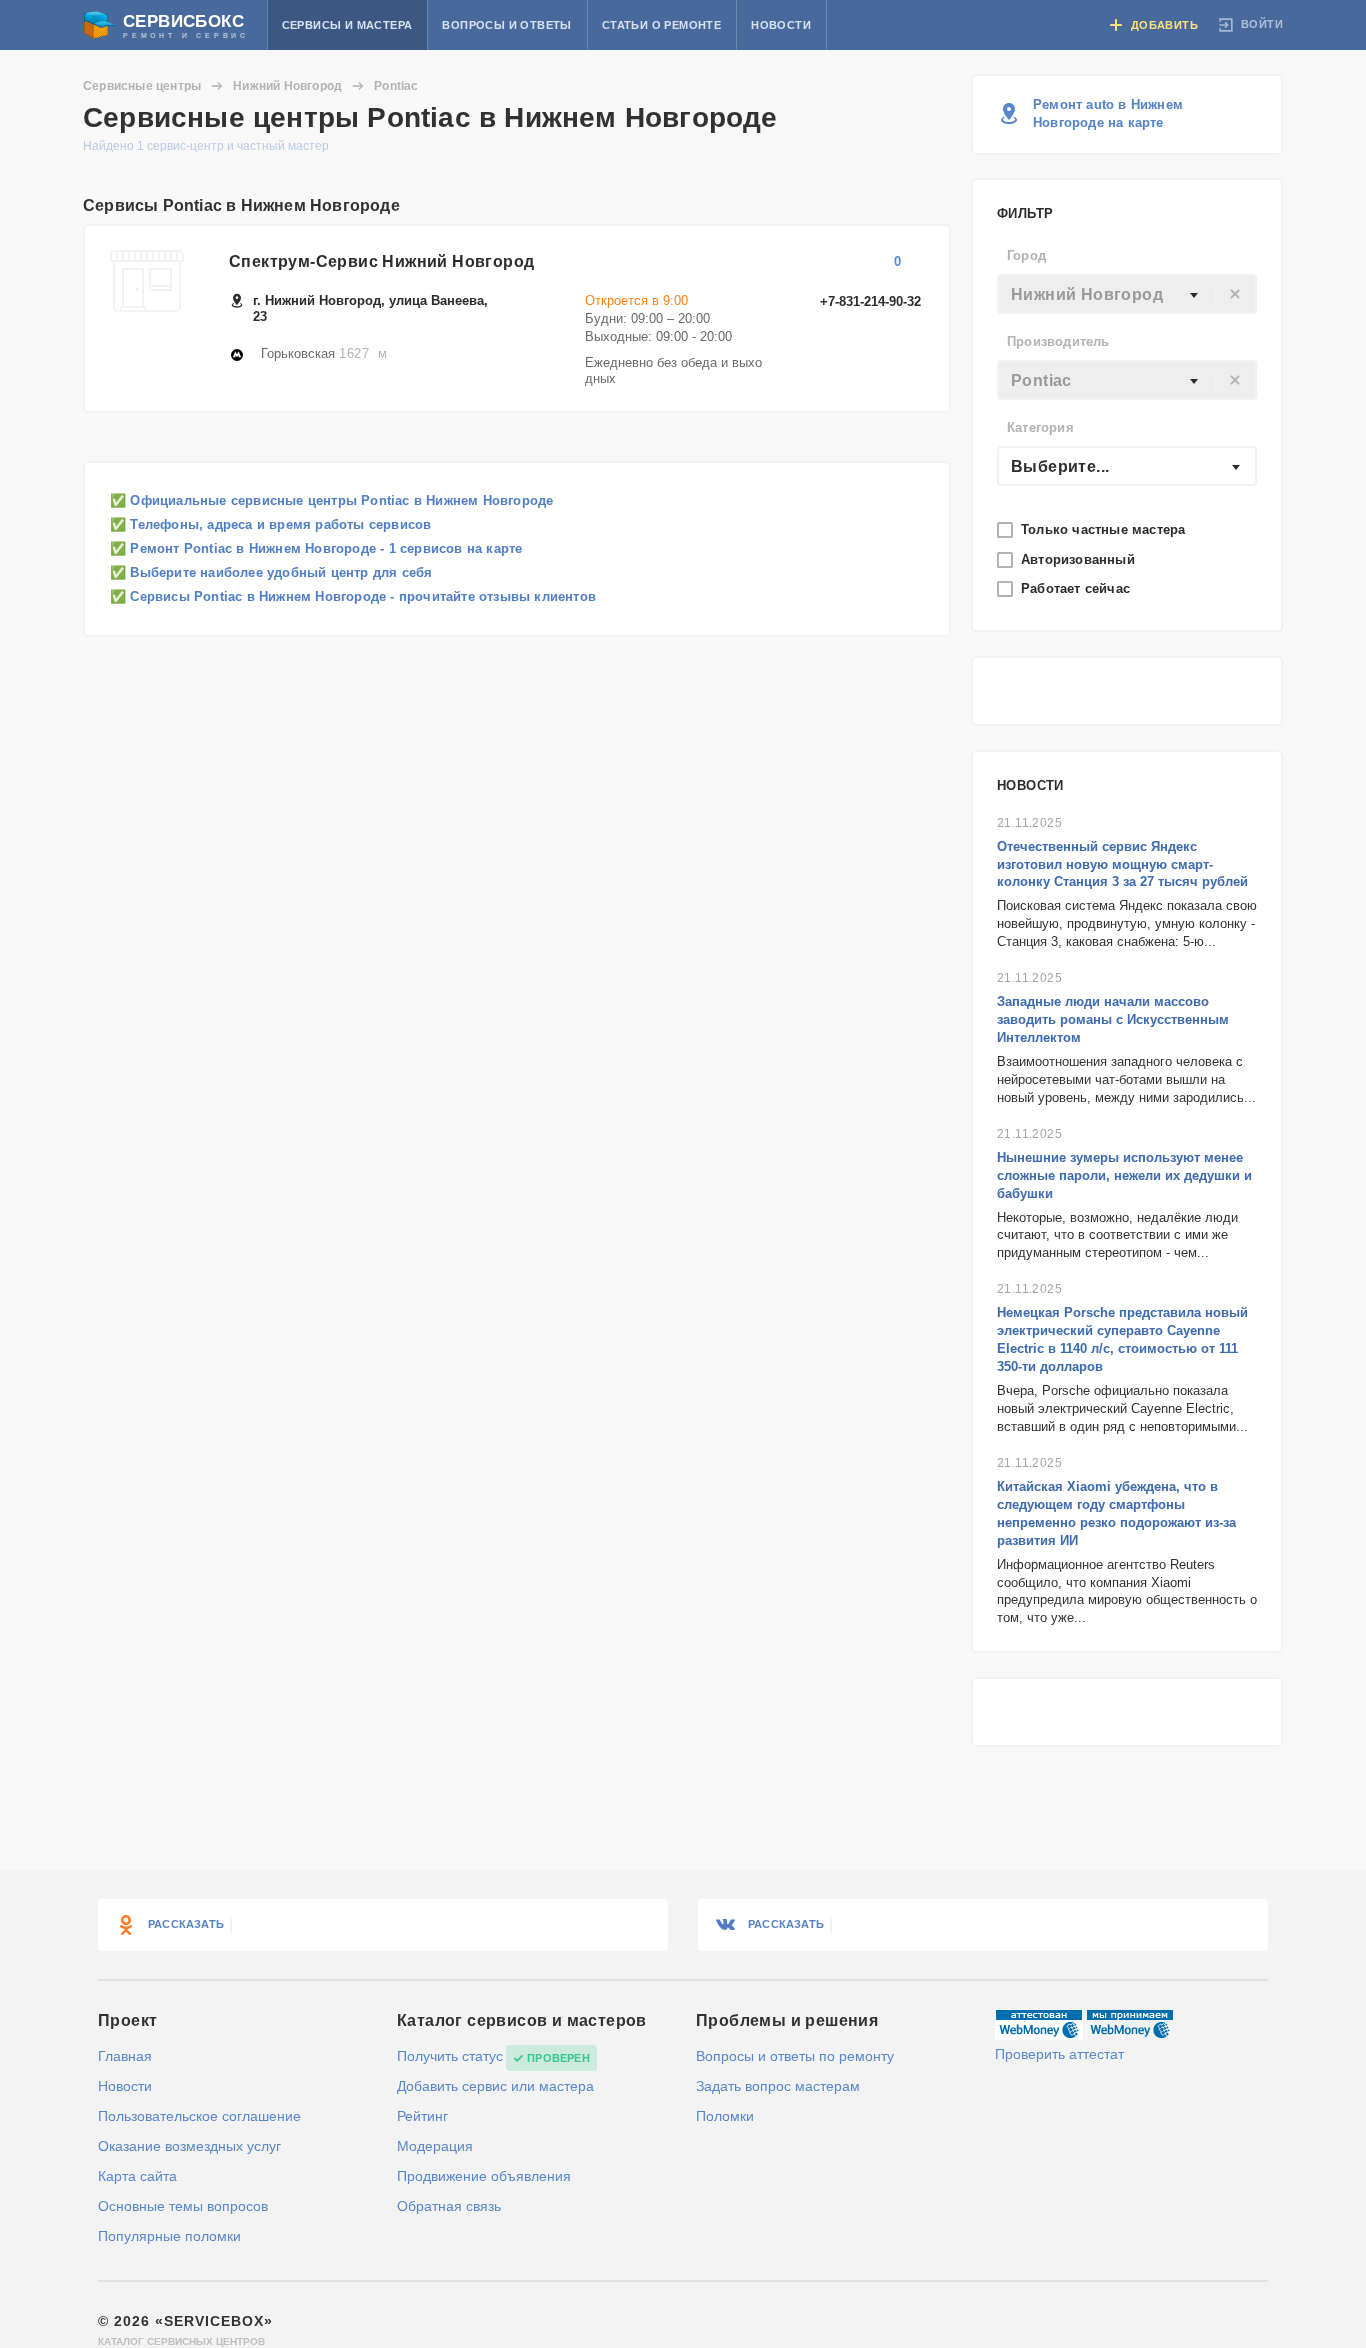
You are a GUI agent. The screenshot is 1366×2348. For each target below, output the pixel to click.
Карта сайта (137, 2176)
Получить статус (450, 2056)
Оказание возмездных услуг (189, 2146)
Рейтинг (422, 2116)
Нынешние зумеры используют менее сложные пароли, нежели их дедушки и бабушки (1124, 1175)
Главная (125, 2056)
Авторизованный (1080, 559)
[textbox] (1127, 295)
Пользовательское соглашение (199, 2116)
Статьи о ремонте (661, 25)
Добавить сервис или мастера (495, 2086)
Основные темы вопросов (183, 2206)
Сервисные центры (142, 86)
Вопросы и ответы (506, 25)
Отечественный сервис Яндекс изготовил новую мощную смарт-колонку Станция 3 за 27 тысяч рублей (1122, 864)
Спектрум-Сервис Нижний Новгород (381, 261)
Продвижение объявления (484, 2176)
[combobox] (1127, 294)
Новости (781, 25)
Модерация (435, 2146)
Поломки (725, 2116)
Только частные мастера (1105, 529)
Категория (1040, 427)
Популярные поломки (169, 2236)
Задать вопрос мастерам (778, 2086)
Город (1026, 255)
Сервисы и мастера (347, 25)
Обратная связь (449, 2206)
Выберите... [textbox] (1060, 466)
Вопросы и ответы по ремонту (795, 2056)
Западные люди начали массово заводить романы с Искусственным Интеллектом (1113, 1019)
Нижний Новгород (287, 86)
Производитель (1058, 341)
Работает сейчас (1077, 588)
